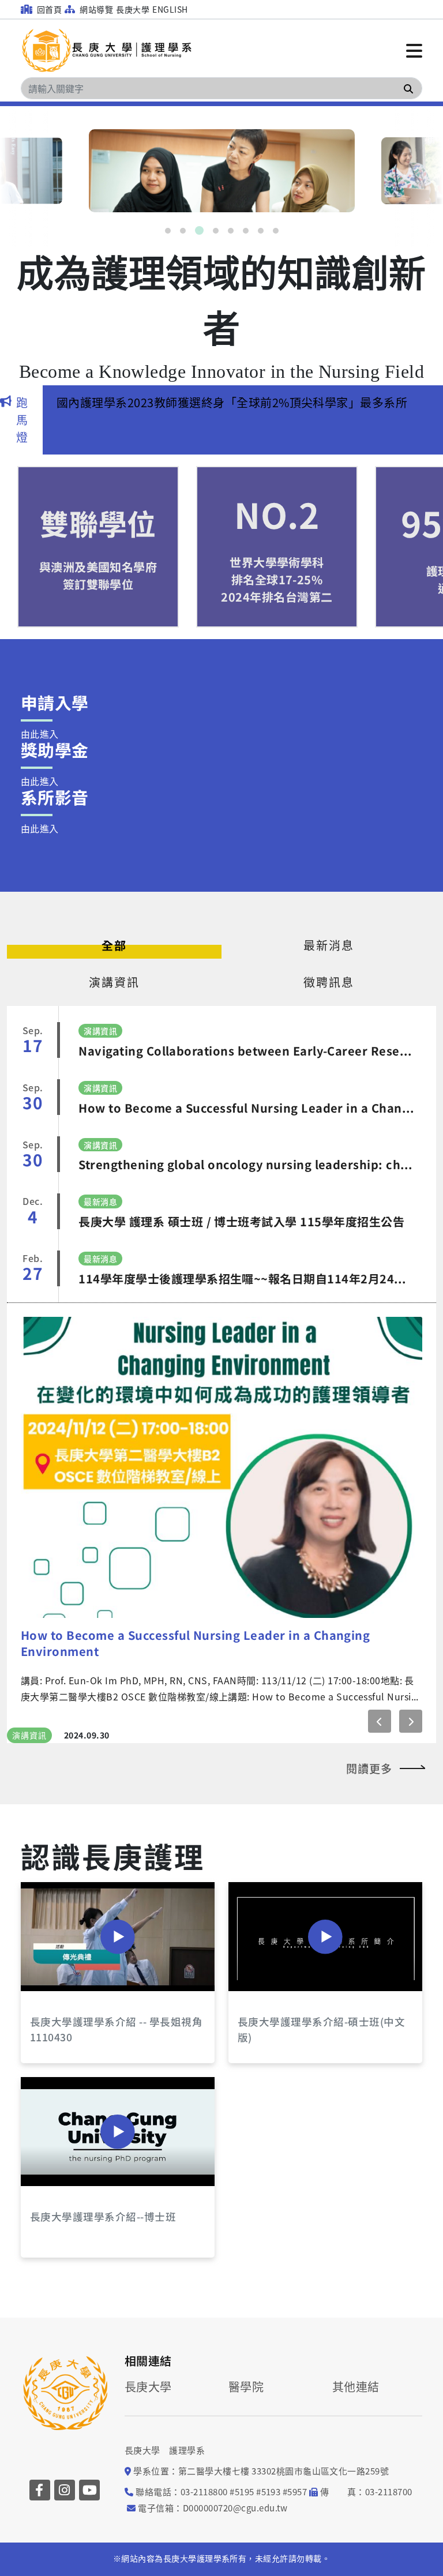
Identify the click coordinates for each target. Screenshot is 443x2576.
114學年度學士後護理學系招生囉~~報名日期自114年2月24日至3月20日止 (247, 1278)
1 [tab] (168, 231)
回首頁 (48, 9)
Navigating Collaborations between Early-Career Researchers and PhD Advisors (247, 1051)
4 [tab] (216, 231)
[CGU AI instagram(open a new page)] (65, 2203)
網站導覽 (95, 9)
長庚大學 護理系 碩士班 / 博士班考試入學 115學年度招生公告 (241, 1221)
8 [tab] (276, 231)
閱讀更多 (369, 1481)
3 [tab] (199, 230)
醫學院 (246, 2100)
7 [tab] (261, 231)
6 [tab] (246, 231)
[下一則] (411, 1434)
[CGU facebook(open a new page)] (40, 2203)
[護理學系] (107, 50)
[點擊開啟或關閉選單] (414, 50)
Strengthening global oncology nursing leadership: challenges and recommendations (247, 1164)
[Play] (118, 1650)
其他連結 (356, 2100)
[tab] (114, 945)
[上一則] (380, 1434)
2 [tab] (183, 231)
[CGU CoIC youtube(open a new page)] (89, 2203)
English (170, 9)
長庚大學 (133, 9)
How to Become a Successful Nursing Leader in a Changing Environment (247, 1108)
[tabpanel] (222, 171)
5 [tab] (231, 231)
